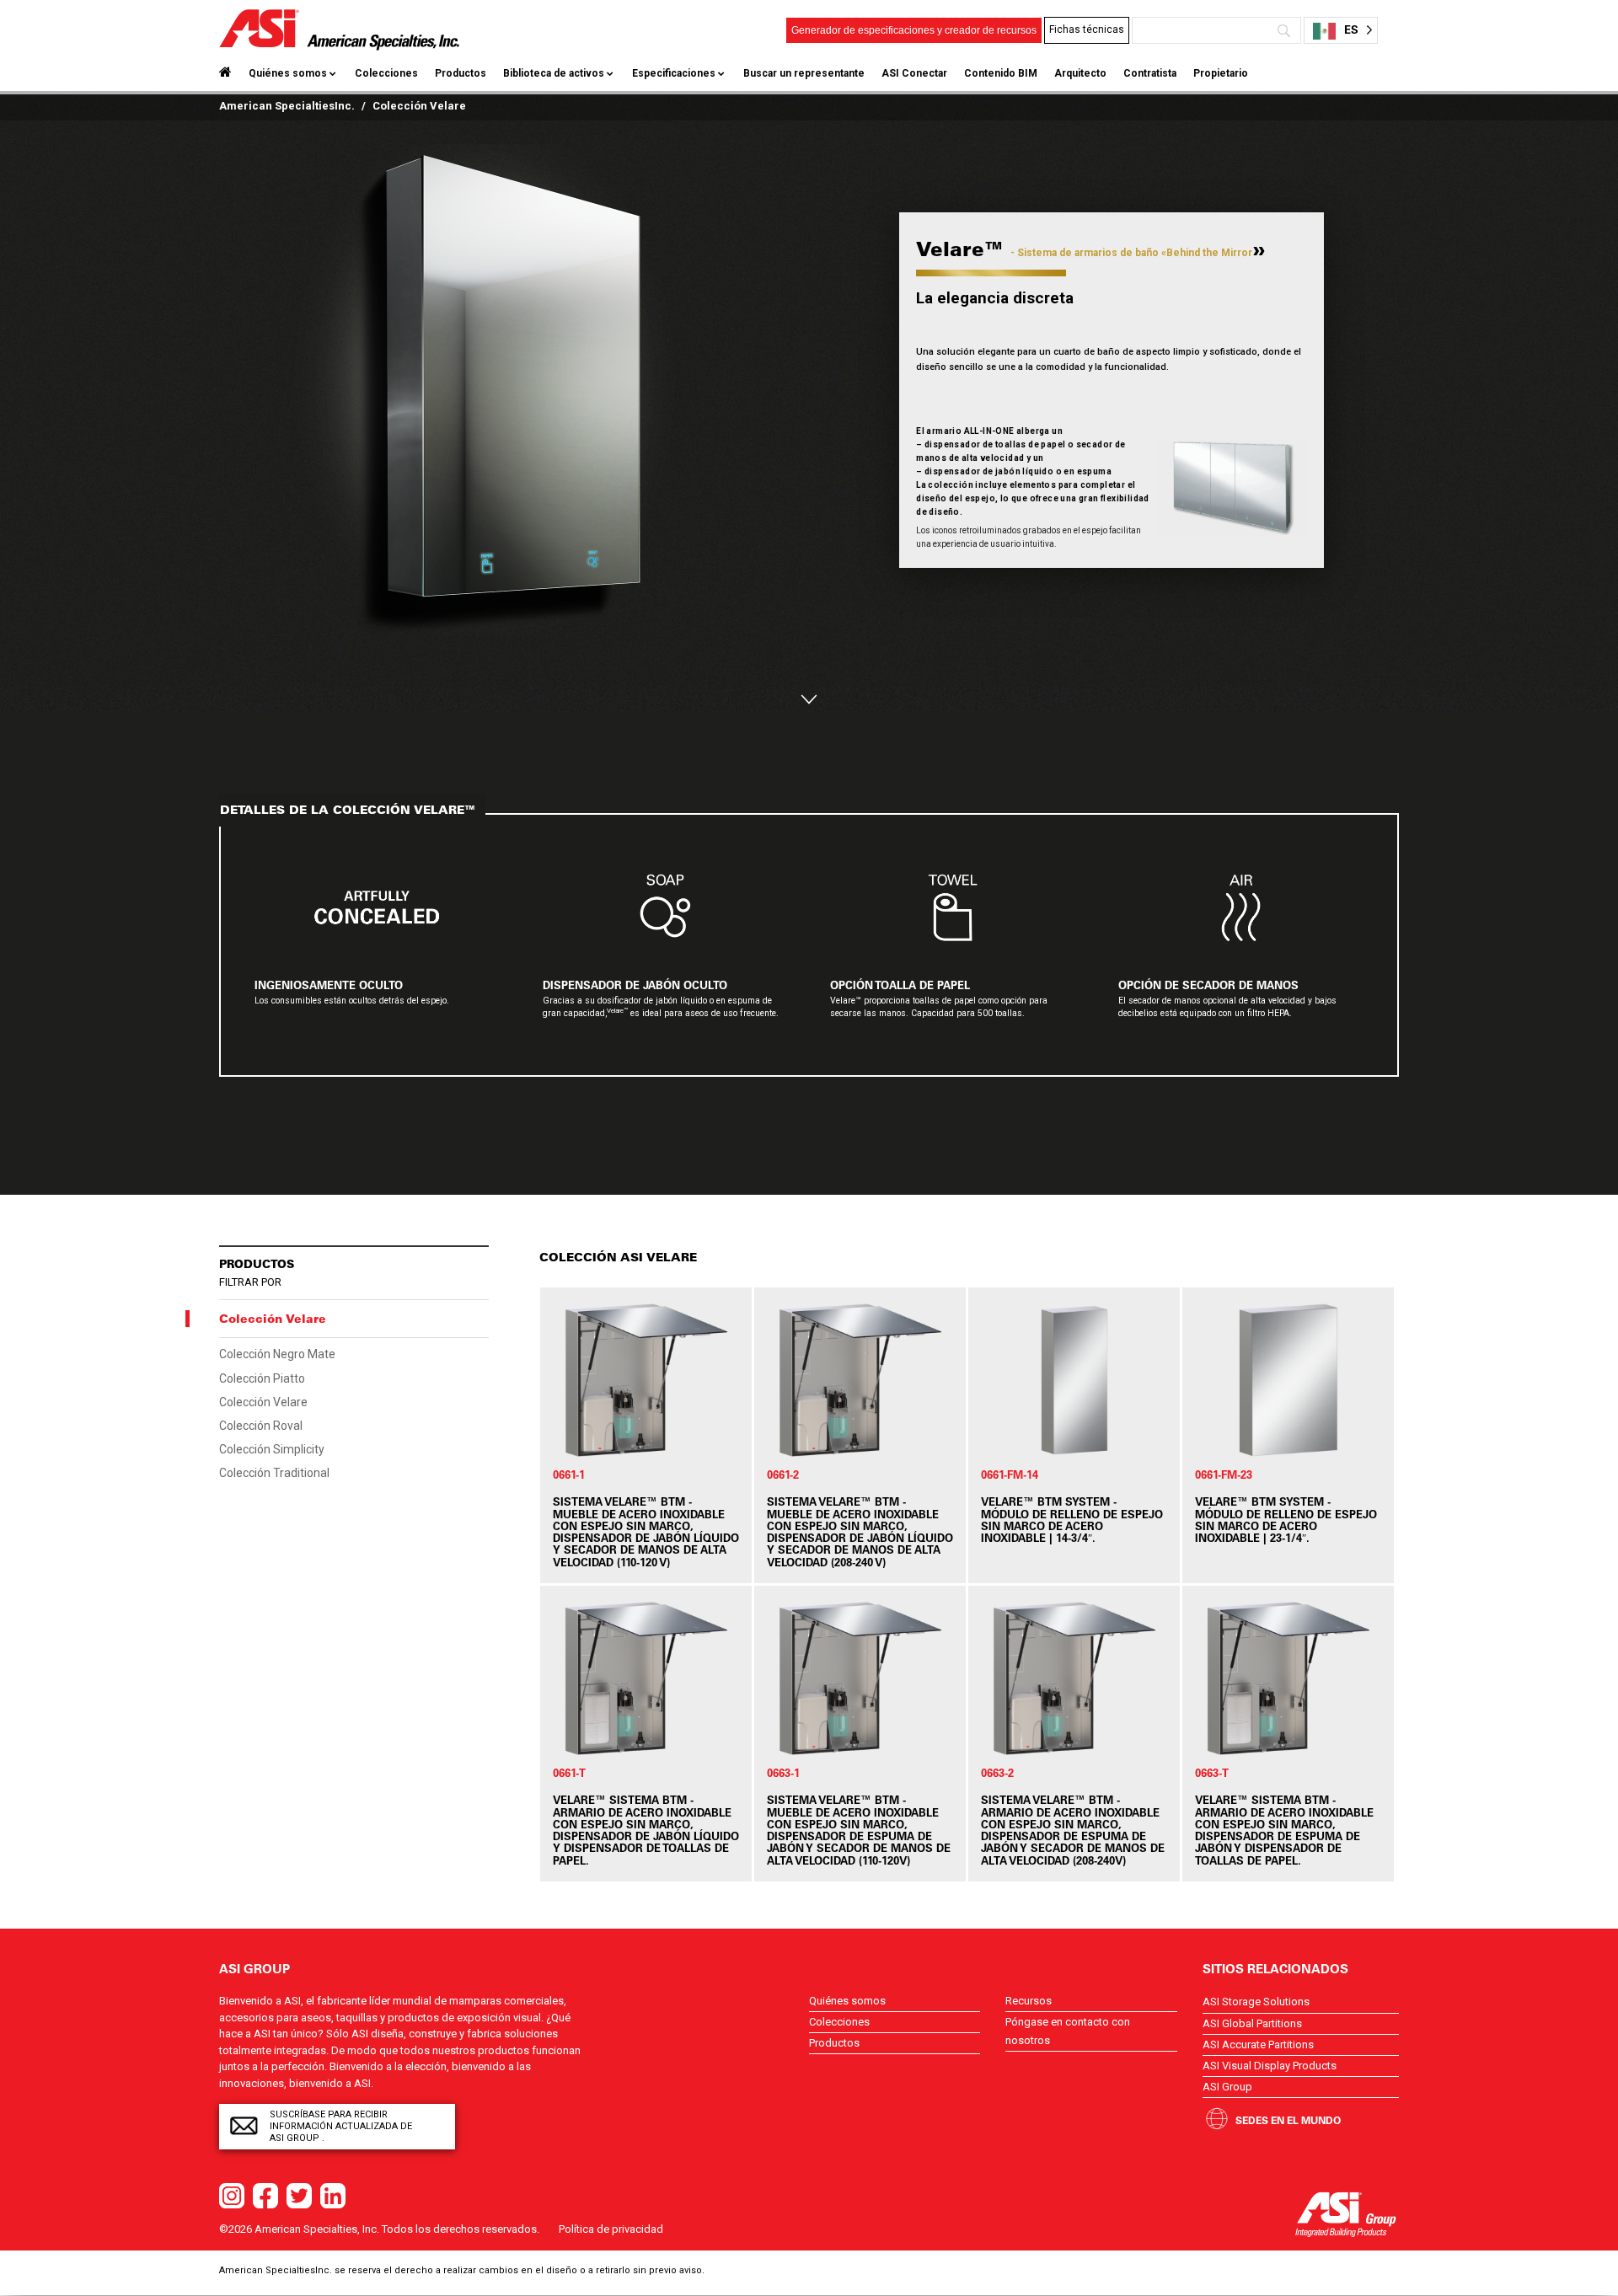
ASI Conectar (914, 73)
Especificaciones (674, 73)
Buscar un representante (804, 73)
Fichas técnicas (1087, 29)
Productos (461, 73)
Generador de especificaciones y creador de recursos (914, 30)
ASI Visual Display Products (1270, 2066)
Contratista (1150, 73)
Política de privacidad (611, 2229)
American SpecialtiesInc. (287, 106)
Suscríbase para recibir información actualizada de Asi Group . (341, 2126)
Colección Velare (263, 1402)
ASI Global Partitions (1252, 2023)
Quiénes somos (288, 73)
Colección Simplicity (272, 1449)
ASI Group (1227, 2087)
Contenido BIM (1001, 73)
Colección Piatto (262, 1378)
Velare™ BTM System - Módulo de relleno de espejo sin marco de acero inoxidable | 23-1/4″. (1286, 1519)
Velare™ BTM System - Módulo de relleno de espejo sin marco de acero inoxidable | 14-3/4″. (1072, 1519)
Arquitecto (1080, 73)
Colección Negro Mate (277, 1354)
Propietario (1221, 73)
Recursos (1029, 2001)
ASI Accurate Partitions (1258, 2044)
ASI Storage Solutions (1256, 2002)
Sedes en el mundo (1288, 2120)
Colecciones (386, 73)
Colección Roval (261, 1426)
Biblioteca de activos (554, 73)
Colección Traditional (274, 1473)
